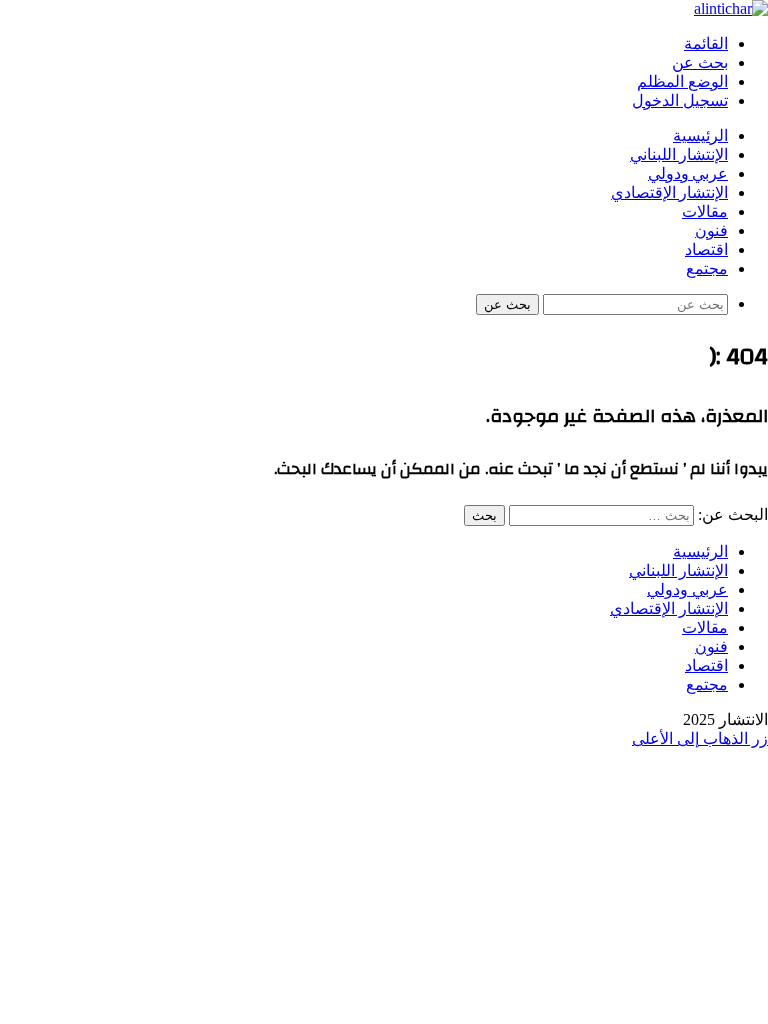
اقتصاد (706, 250)
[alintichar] (731, 8)
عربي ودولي (688, 174)
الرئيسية (700, 136)
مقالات (705, 212)
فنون (711, 231)
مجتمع (707, 269)
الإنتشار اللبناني (679, 155)
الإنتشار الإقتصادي (669, 193)
